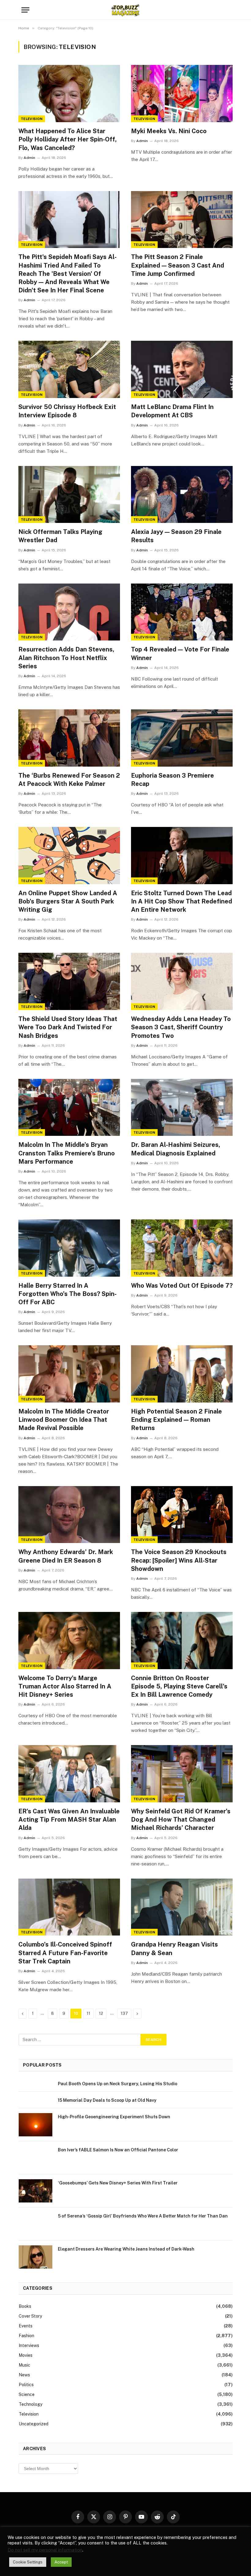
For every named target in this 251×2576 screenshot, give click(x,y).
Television (32, 119)
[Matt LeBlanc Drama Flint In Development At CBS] (182, 369)
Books (25, 2306)
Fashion (26, 2336)
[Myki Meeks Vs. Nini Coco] (182, 94)
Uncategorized (34, 2424)
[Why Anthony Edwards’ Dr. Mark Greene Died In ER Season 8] (69, 1515)
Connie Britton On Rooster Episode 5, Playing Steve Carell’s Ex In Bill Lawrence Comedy (179, 1686)
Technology (30, 2404)
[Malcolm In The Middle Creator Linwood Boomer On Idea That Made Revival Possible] (69, 1374)
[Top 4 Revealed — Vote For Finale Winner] (182, 612)
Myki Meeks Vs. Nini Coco (169, 131)
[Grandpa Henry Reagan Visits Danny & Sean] (182, 1907)
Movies (26, 2355)
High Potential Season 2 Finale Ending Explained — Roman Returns (176, 1420)
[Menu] (25, 10)
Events (26, 2326)
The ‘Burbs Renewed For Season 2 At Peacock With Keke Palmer (69, 780)
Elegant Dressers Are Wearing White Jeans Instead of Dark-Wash (126, 2249)
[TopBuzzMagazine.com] (125, 10)
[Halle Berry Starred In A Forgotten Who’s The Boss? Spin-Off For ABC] (69, 1248)
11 (88, 2013)
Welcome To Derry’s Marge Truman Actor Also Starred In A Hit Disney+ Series (65, 1686)
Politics (26, 2385)
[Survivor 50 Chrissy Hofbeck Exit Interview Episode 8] (69, 369)
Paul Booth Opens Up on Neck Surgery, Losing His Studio (118, 2084)
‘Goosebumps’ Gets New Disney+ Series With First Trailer (118, 2183)
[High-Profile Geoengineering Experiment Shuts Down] (36, 2125)
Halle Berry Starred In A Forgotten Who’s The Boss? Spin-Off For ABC (67, 1294)
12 (101, 2013)
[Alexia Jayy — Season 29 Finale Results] (182, 495)
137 (124, 2013)
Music (24, 2365)
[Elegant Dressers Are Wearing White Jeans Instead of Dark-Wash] (36, 2257)
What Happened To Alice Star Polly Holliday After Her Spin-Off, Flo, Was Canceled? (67, 139)
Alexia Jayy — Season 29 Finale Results (176, 536)
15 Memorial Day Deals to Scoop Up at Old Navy (107, 2100)
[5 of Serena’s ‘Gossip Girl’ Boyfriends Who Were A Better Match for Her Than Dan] (36, 2224)
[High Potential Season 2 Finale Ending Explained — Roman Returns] (182, 1374)
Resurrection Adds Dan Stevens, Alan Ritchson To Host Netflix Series (66, 658)
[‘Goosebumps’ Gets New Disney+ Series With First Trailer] (36, 2191)
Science (27, 2394)
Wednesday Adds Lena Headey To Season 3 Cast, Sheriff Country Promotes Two (181, 1027)
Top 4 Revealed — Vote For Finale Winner (180, 653)
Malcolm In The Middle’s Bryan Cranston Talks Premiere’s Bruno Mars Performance (67, 1153)
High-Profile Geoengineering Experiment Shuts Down (114, 2117)
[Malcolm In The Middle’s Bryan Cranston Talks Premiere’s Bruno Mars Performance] (69, 1108)
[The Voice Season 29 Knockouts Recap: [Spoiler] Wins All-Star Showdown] (182, 1515)
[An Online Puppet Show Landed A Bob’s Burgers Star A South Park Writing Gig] (69, 856)
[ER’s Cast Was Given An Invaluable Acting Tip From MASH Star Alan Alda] (69, 1774)
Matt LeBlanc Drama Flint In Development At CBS (172, 411)
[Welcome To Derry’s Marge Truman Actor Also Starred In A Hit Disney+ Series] (69, 1641)
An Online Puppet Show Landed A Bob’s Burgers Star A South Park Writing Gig (68, 901)
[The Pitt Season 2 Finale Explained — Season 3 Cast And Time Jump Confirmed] (182, 220)
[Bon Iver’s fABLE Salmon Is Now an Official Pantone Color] (36, 2158)
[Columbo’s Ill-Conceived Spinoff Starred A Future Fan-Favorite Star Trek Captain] (69, 1907)
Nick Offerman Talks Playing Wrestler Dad (60, 536)
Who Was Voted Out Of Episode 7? (182, 1286)
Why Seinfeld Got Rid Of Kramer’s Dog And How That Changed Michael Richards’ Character (181, 1819)
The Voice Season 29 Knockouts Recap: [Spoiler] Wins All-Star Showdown (179, 1560)
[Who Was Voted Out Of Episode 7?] (182, 1248)
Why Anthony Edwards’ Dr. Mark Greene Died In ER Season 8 (66, 1556)
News (24, 2375)
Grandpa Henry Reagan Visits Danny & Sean (174, 1949)
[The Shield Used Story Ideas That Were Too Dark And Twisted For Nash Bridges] (69, 981)
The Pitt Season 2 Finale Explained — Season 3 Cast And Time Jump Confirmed (178, 265)
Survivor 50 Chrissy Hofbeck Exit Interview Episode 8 (67, 411)
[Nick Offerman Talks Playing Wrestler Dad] (69, 495)
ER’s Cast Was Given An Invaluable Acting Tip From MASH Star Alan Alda (69, 1819)
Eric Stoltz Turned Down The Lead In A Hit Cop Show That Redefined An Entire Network (182, 901)
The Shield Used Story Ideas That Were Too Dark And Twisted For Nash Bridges (68, 1027)
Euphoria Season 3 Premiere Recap (172, 780)
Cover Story (30, 2316)
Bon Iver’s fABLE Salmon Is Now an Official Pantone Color (118, 2150)
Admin (29, 158)
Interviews (29, 2345)
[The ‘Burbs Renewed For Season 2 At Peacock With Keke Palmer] (69, 738)
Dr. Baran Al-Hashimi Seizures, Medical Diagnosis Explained (176, 1149)
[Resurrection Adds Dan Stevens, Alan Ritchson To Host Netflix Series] (69, 612)
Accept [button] (61, 2562)
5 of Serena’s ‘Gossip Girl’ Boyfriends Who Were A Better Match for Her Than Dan (143, 2216)
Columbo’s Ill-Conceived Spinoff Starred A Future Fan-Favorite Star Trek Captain (65, 1953)
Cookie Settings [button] (28, 2562)
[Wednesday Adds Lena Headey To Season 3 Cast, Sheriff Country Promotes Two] (182, 981)
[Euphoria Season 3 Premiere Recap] (182, 738)
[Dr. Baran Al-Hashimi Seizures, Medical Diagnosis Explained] (182, 1108)
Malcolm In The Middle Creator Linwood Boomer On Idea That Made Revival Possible (64, 1420)
